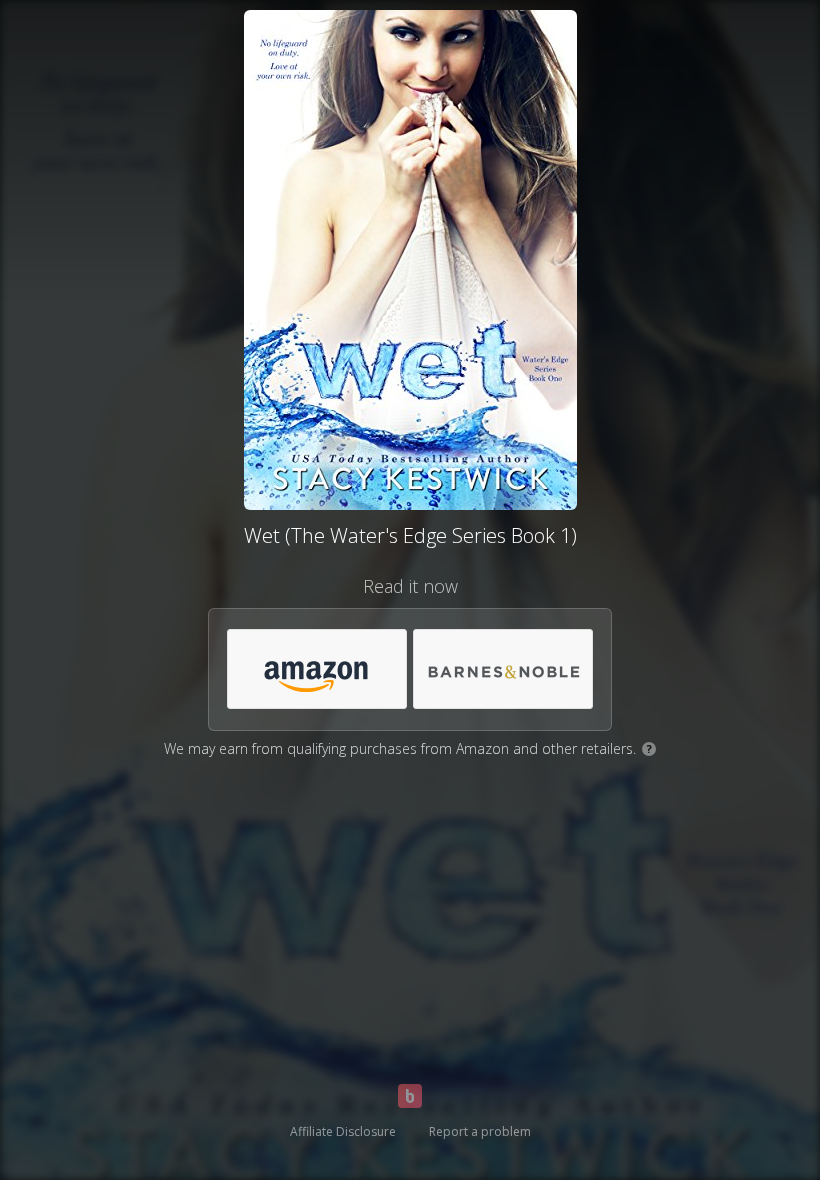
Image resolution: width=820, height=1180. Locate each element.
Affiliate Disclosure (343, 1131)
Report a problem (480, 1131)
